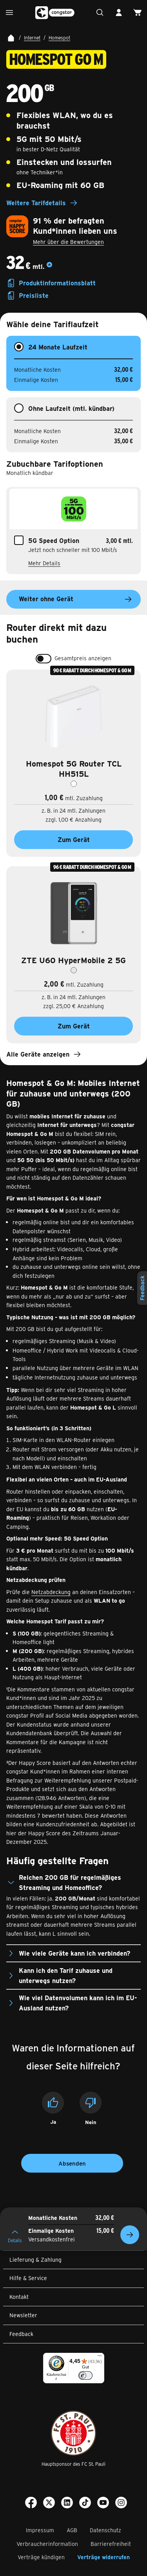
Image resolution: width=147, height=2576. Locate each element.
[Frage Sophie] (100, 13)
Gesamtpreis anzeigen (83, 658)
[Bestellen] (138, 13)
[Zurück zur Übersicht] (11, 38)
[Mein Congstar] (119, 13)
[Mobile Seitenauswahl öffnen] (9, 13)
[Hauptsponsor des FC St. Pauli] (73, 2433)
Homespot (59, 38)
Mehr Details (44, 563)
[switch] (44, 659)
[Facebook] (31, 2504)
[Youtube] (103, 2504)
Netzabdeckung (51, 1592)
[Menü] (100, 2357)
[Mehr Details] (49, 267)
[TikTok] (85, 2504)
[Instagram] (121, 2504)
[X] (49, 2504)
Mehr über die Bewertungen (68, 242)
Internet (32, 38)
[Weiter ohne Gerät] (130, 2235)
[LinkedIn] (67, 2504)
